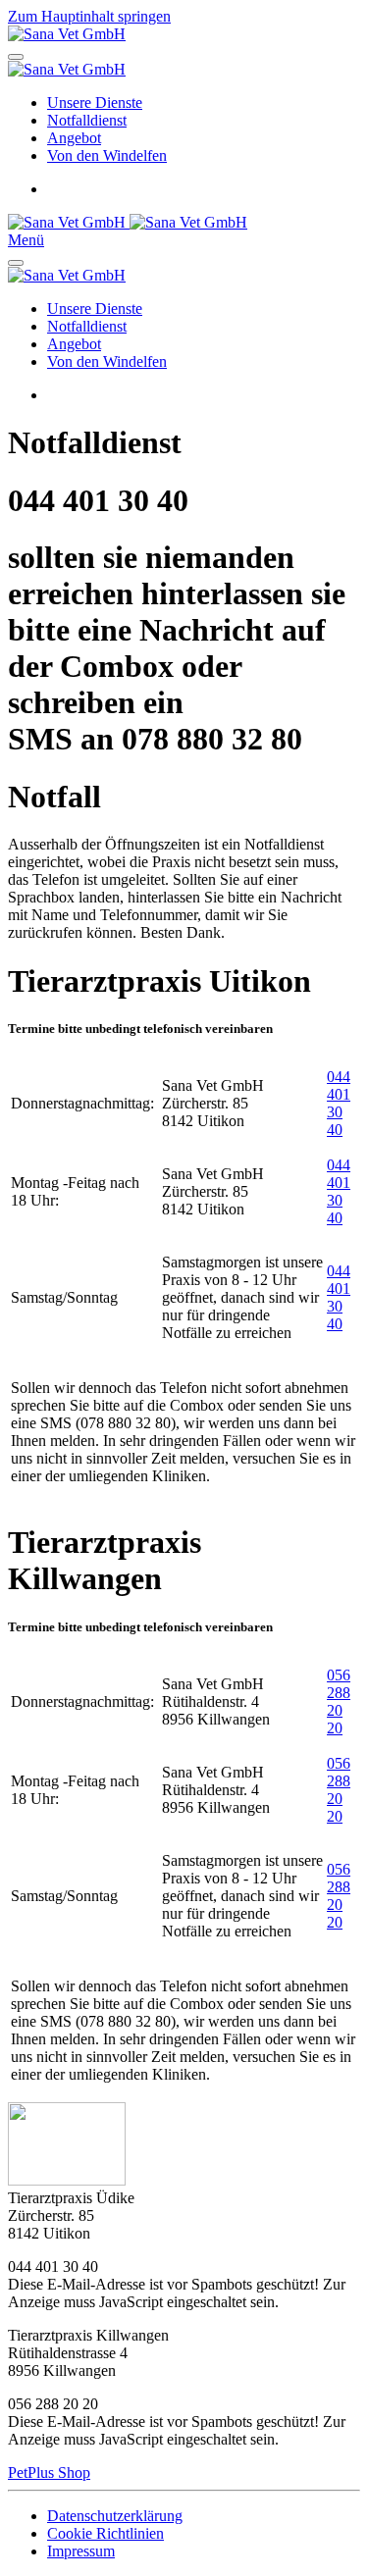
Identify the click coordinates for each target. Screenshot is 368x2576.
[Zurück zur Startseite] (67, 34)
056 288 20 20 (339, 1701)
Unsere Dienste (95, 103)
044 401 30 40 (339, 1103)
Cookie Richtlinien (105, 2533)
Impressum (81, 2551)
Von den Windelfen (107, 155)
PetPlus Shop (49, 2473)
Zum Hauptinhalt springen (89, 16)
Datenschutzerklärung (115, 2516)
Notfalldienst (87, 120)
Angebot (74, 138)
